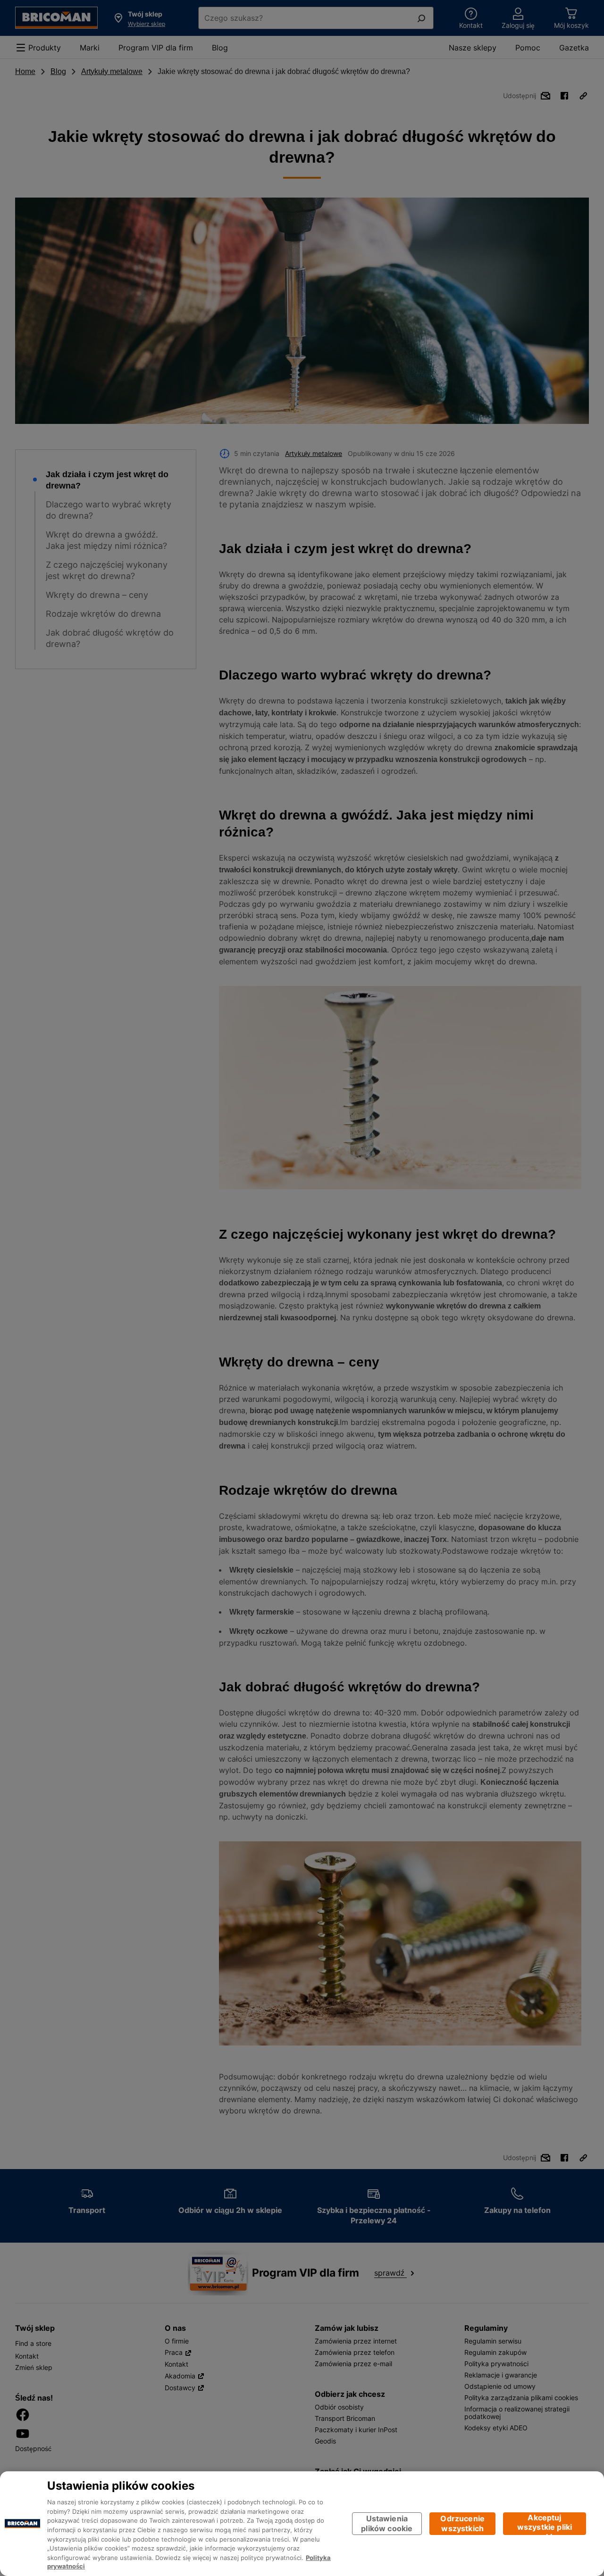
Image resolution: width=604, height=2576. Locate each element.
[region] (302, 2524)
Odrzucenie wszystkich (462, 2523)
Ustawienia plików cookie (387, 2523)
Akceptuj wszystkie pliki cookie (545, 2524)
